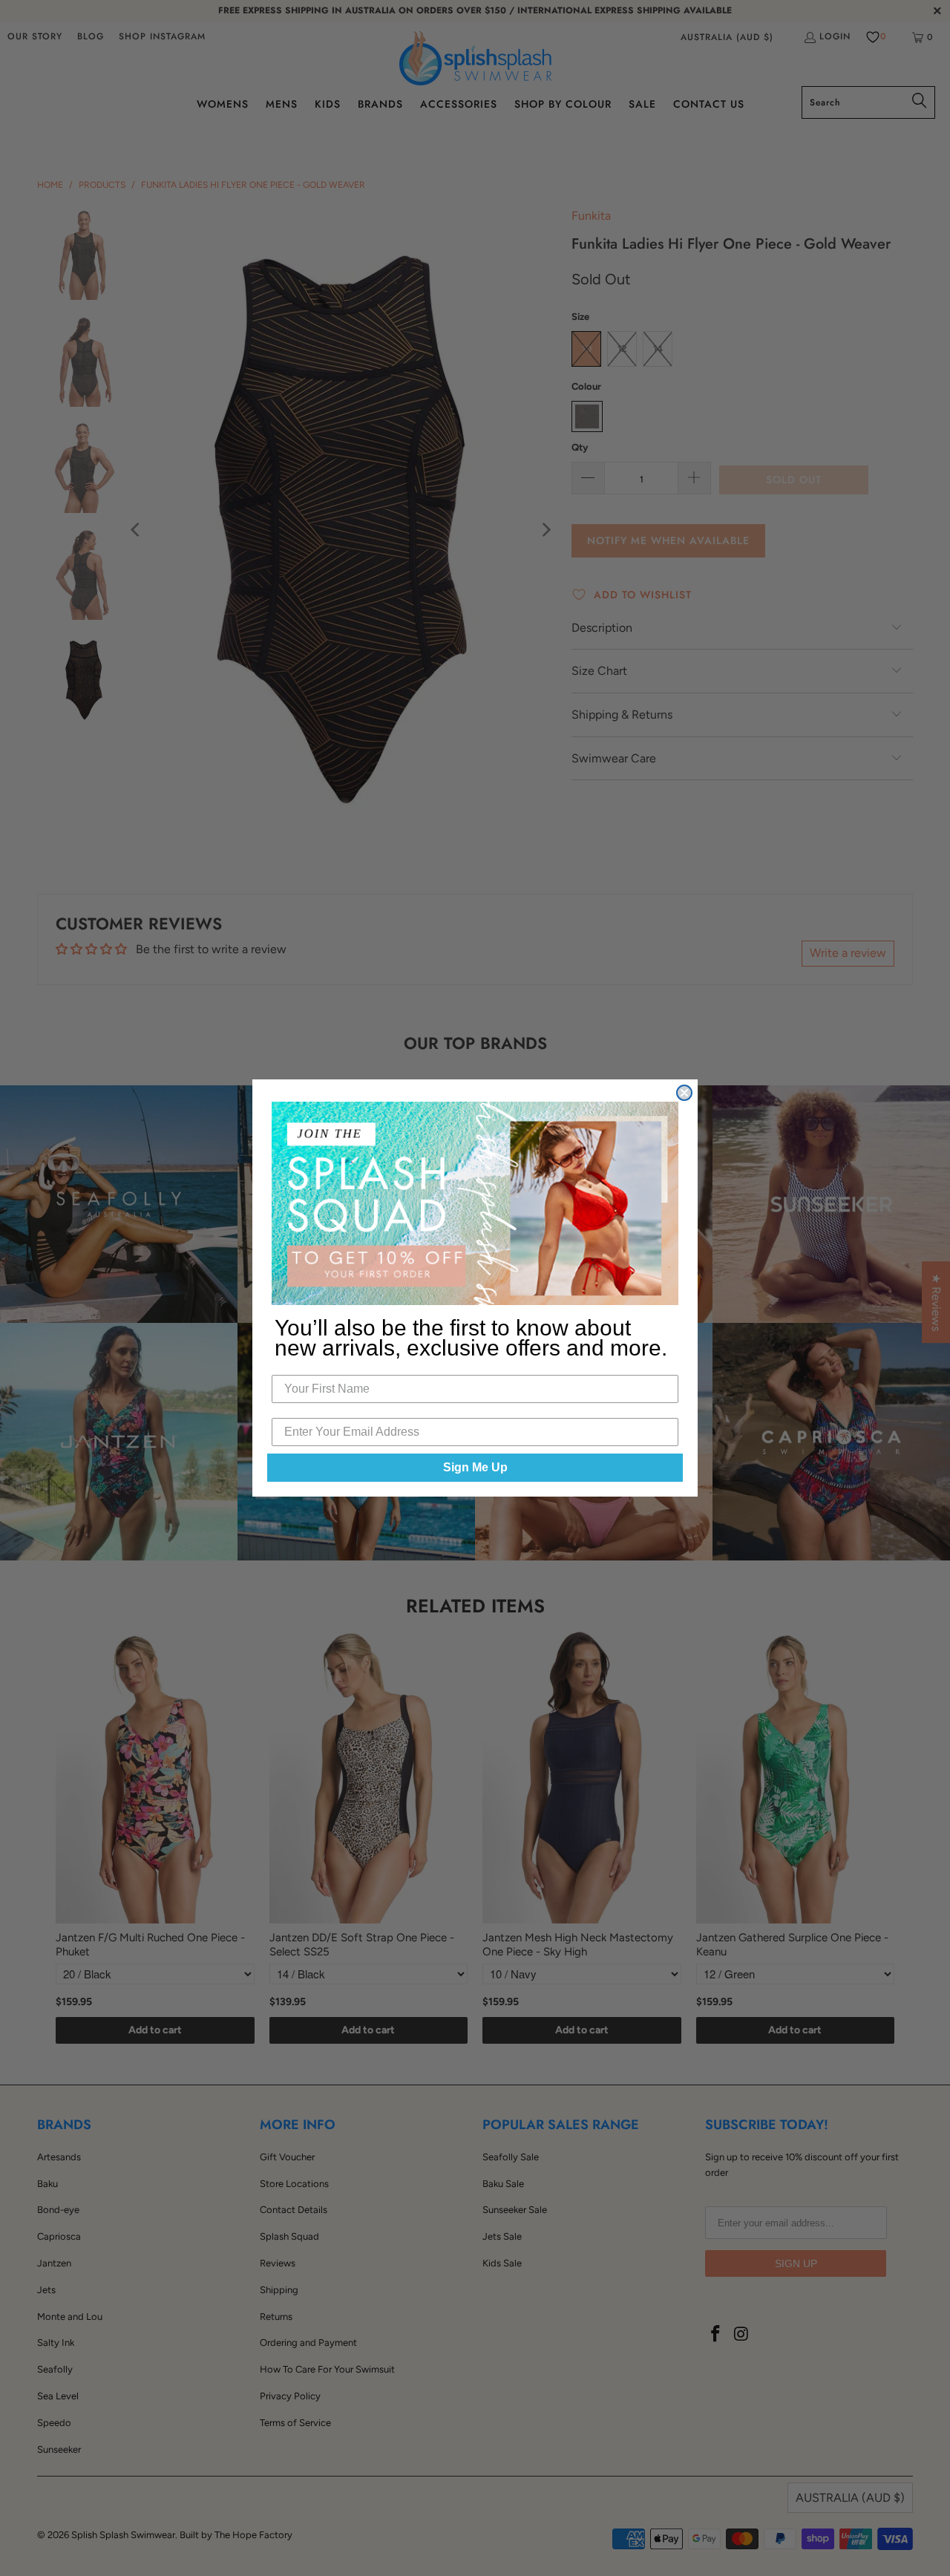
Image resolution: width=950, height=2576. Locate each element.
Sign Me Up (475, 1467)
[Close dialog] (684, 1093)
